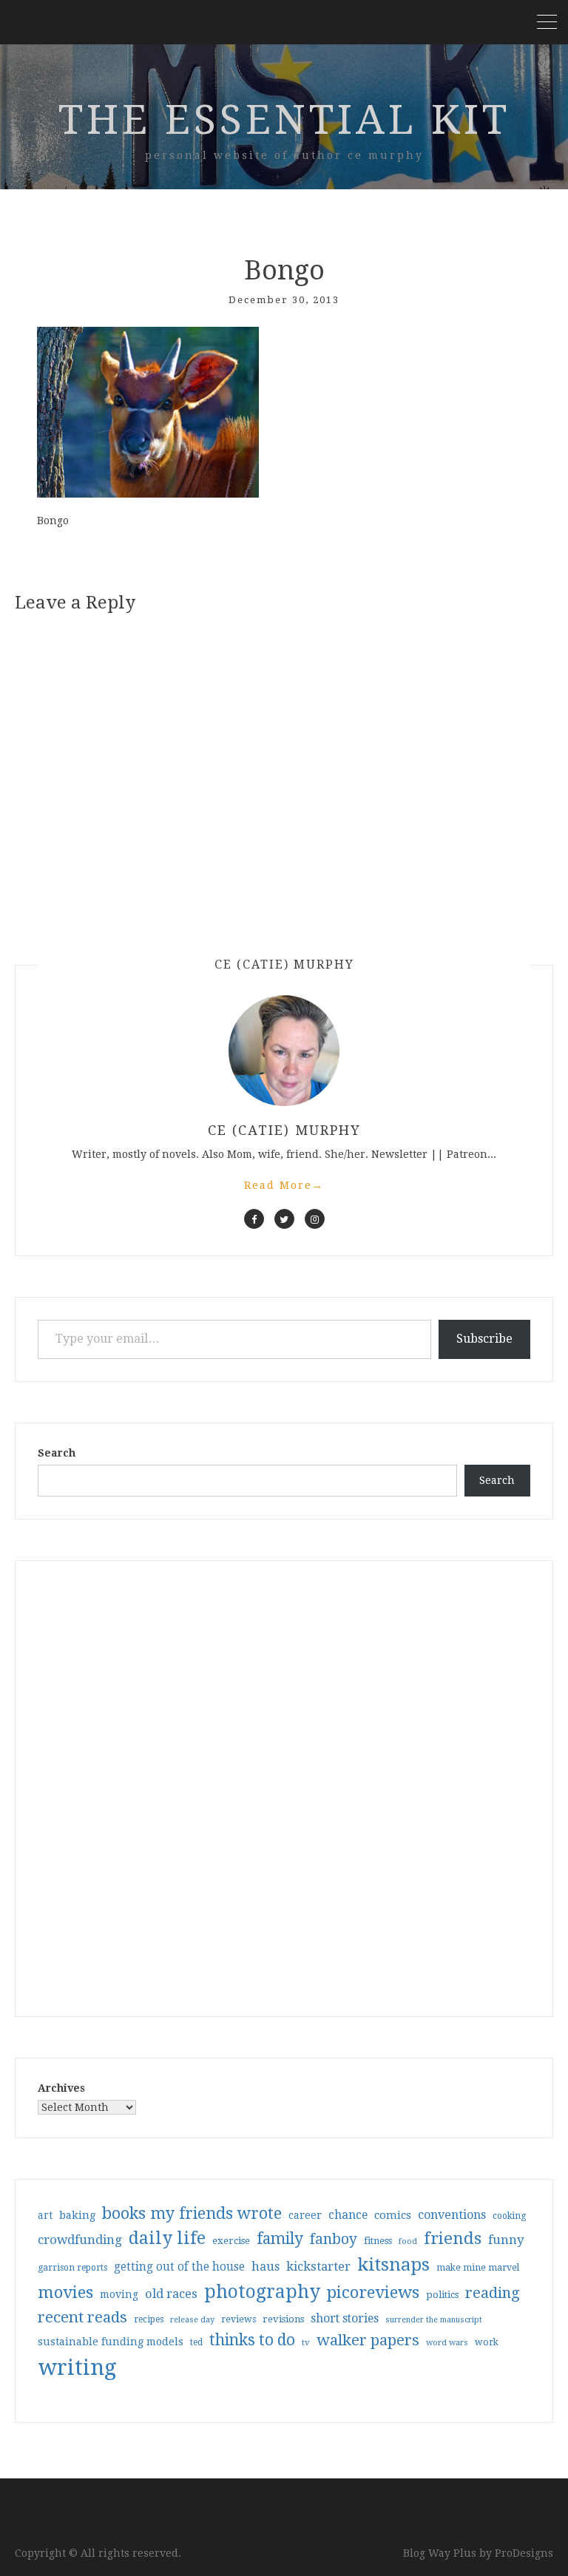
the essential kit (284, 120)
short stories (345, 2318)
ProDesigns (524, 2553)
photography (262, 2292)
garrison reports (72, 2268)
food (408, 2241)
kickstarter (318, 2267)
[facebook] (254, 1219)
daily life (167, 2238)
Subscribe (484, 1339)
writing (77, 2367)
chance (348, 2215)
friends (453, 2238)
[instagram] (315, 1219)
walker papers (368, 2340)
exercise (231, 2241)
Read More (284, 1185)
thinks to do (252, 2340)
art (45, 2215)
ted (196, 2342)
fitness (378, 2241)
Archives (61, 2088)
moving (119, 2294)
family (280, 2239)
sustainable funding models (111, 2342)
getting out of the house (179, 2267)
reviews (239, 2319)
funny (506, 2240)
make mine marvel (478, 2268)
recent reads (82, 2317)
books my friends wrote (192, 2213)
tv (306, 2342)
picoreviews (373, 2292)
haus (266, 2267)
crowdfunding (80, 2240)
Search (57, 1453)
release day (192, 2320)
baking (77, 2215)
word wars (447, 2343)
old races (171, 2294)
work (487, 2342)
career (305, 2215)
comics (393, 2215)
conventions (452, 2215)
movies (65, 2292)
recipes (149, 2319)
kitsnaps (393, 2265)
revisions (283, 2319)
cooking (509, 2216)
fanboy (334, 2239)
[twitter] (284, 1219)
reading (493, 2293)
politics (442, 2295)
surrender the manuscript (434, 2320)
